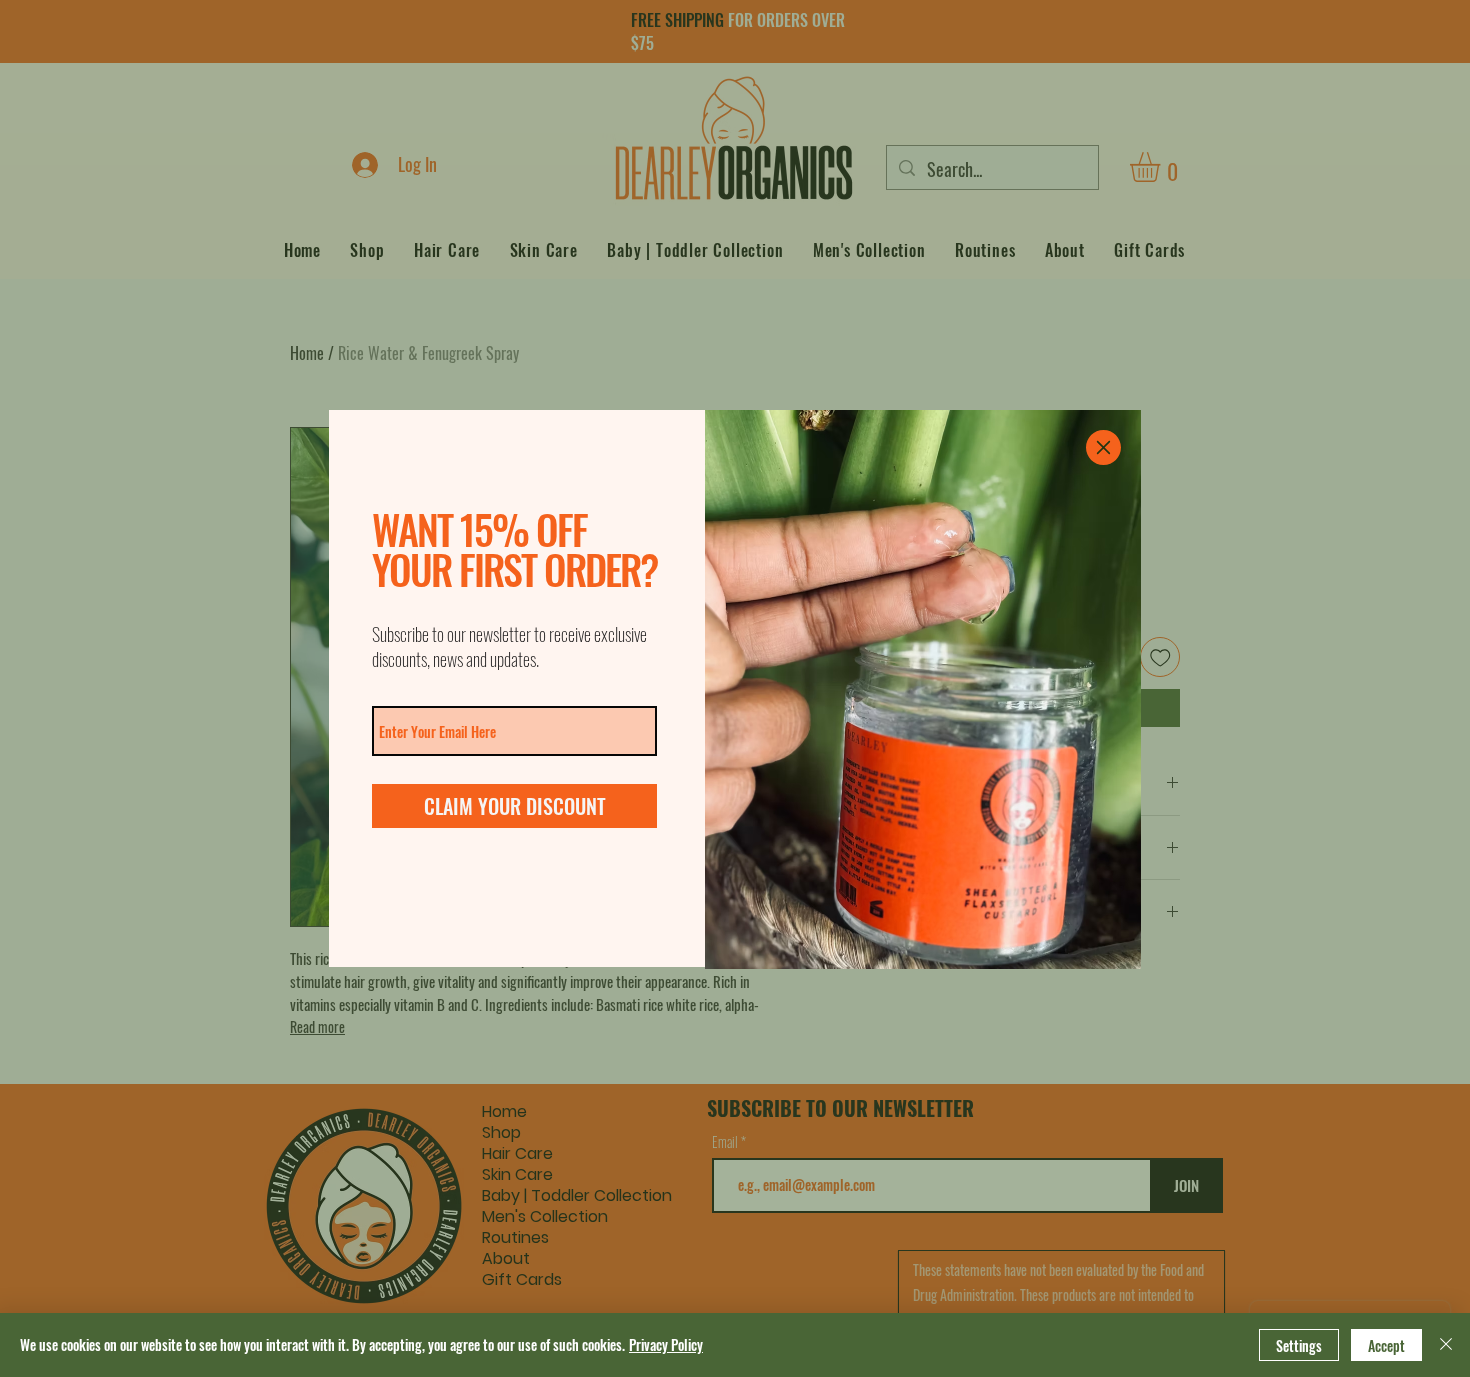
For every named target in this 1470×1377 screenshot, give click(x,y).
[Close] (1446, 1345)
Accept (1386, 1345)
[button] (1103, 447)
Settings (1299, 1345)
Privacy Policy (666, 1344)
